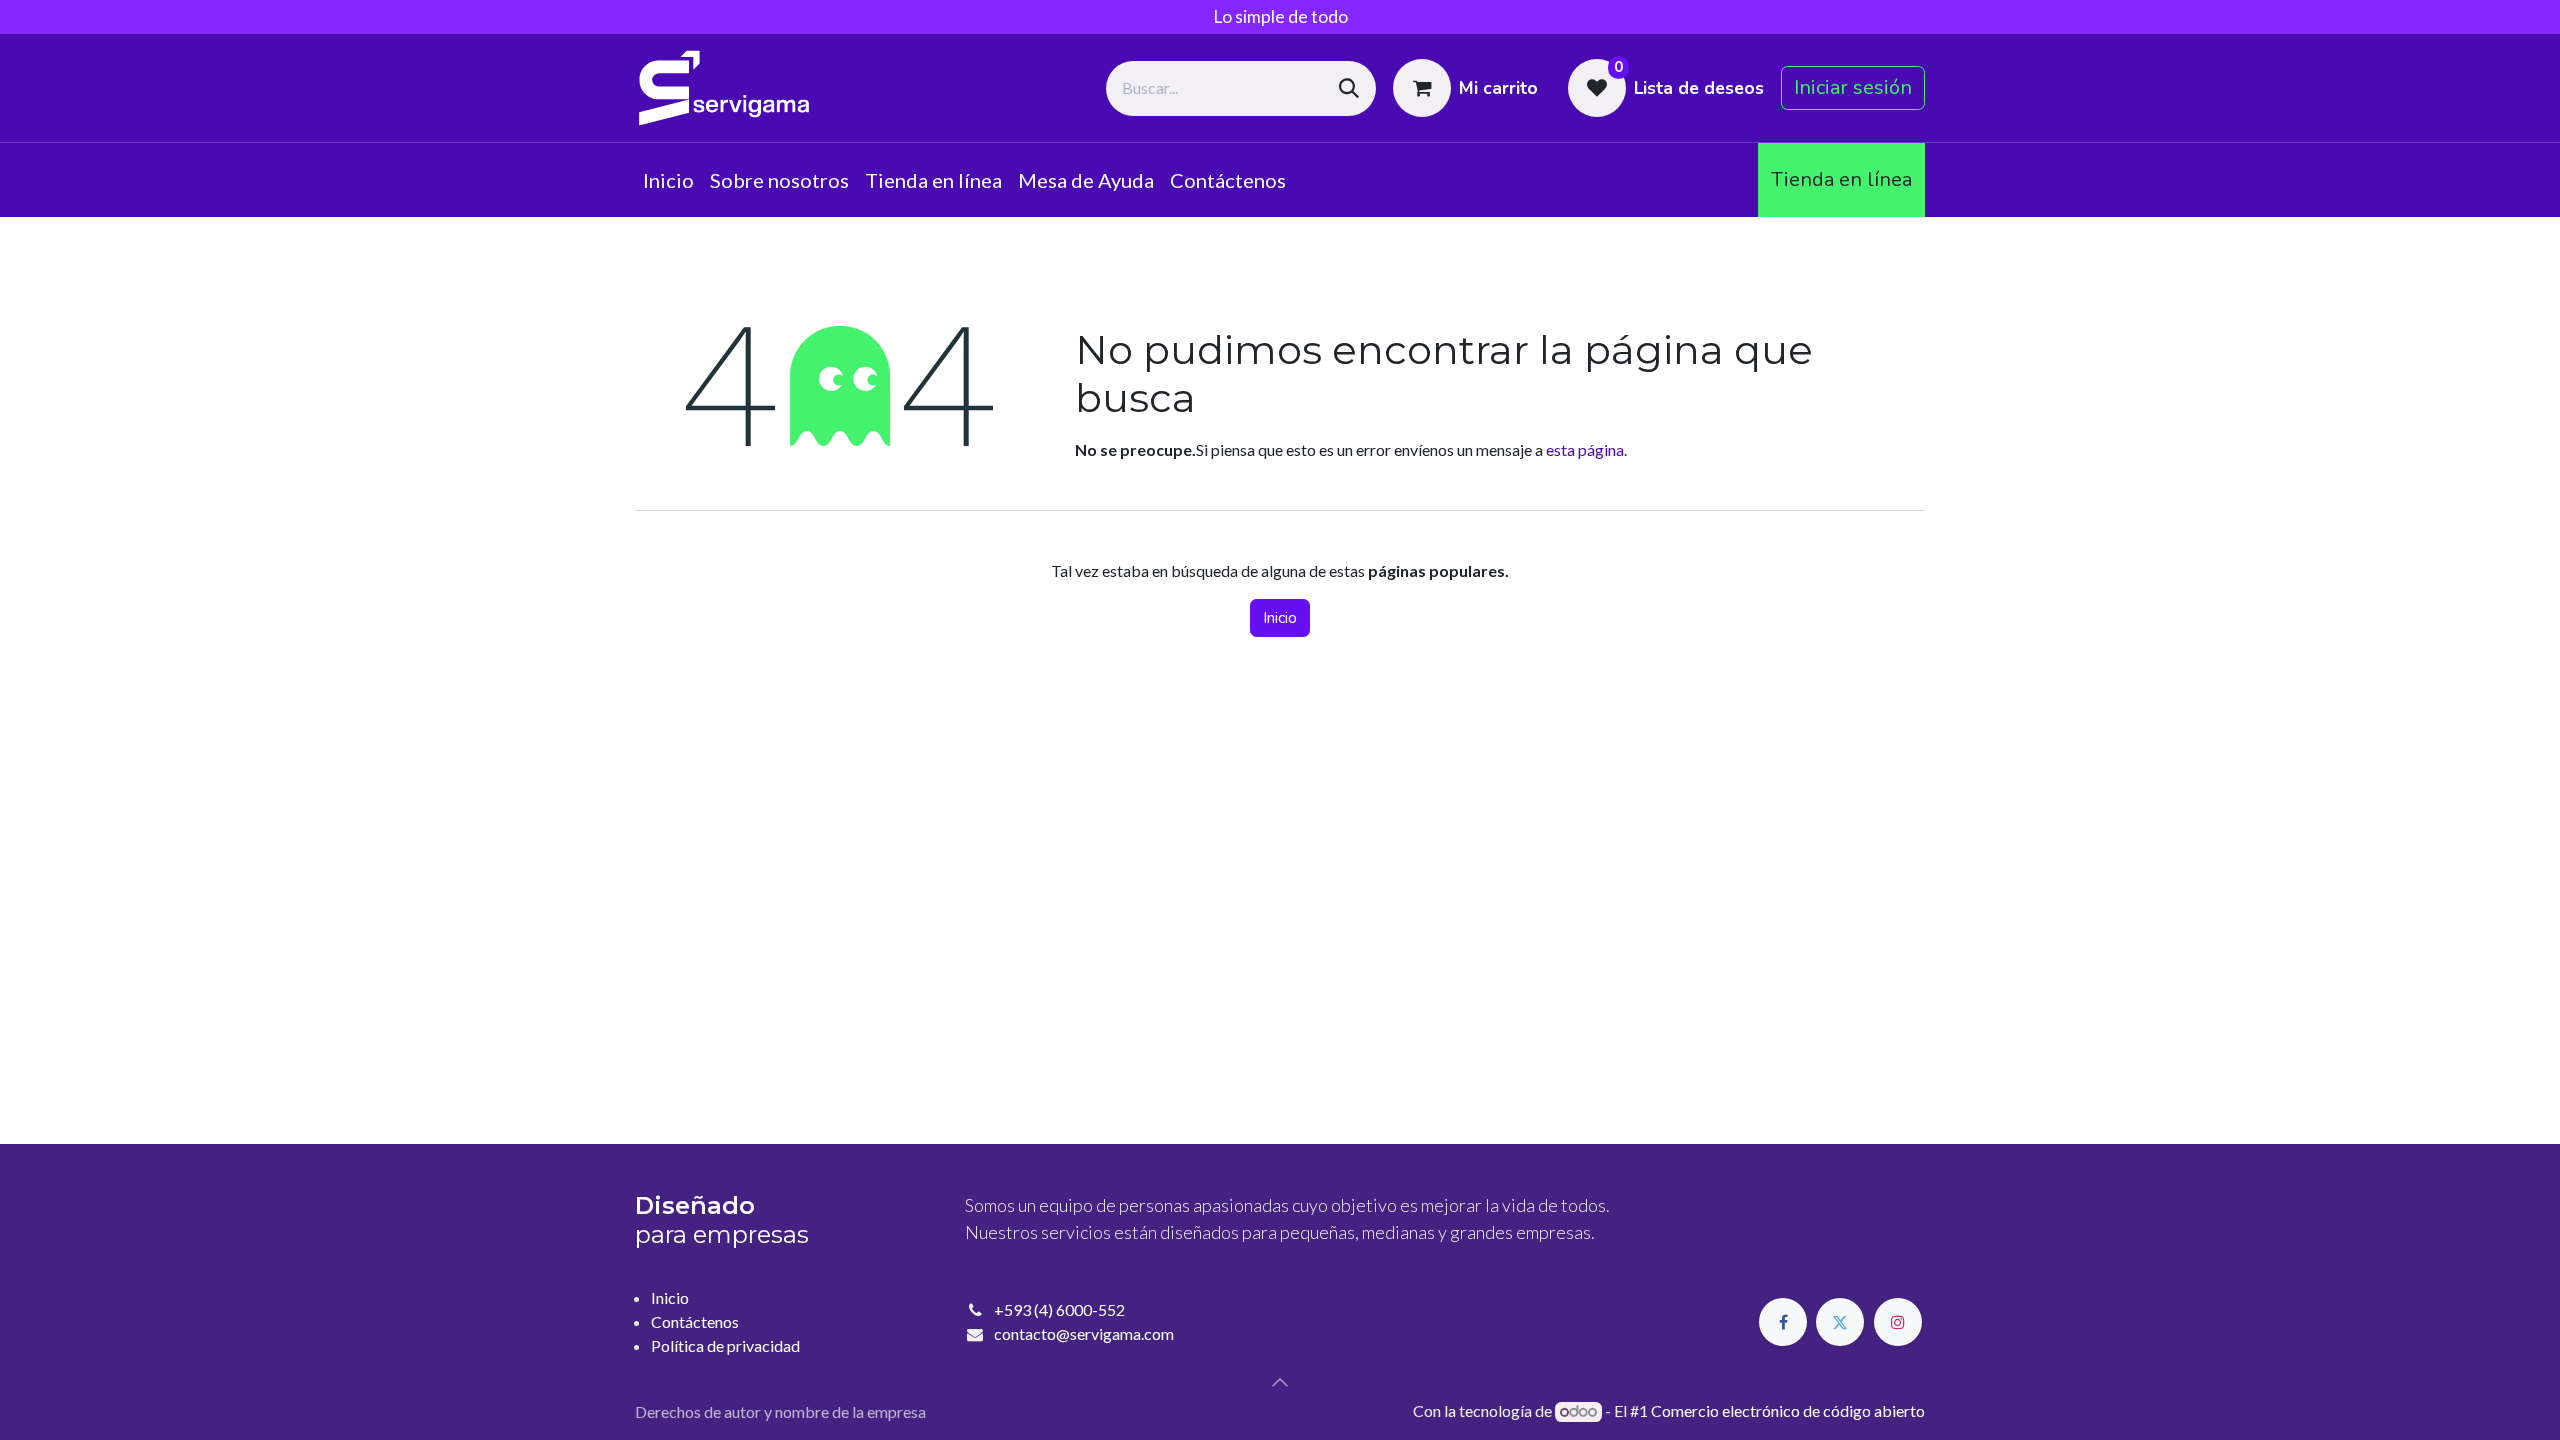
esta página (1585, 449)
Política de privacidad (725, 1345)
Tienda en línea (1841, 179)
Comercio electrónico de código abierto (1788, 1410)
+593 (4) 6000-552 (1059, 1309)
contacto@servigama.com (1084, 1333)
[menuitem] (668, 180)
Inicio (1280, 618)
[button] (1280, 1382)
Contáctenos (695, 1321)
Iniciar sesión (1853, 87)
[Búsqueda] (1349, 88)
